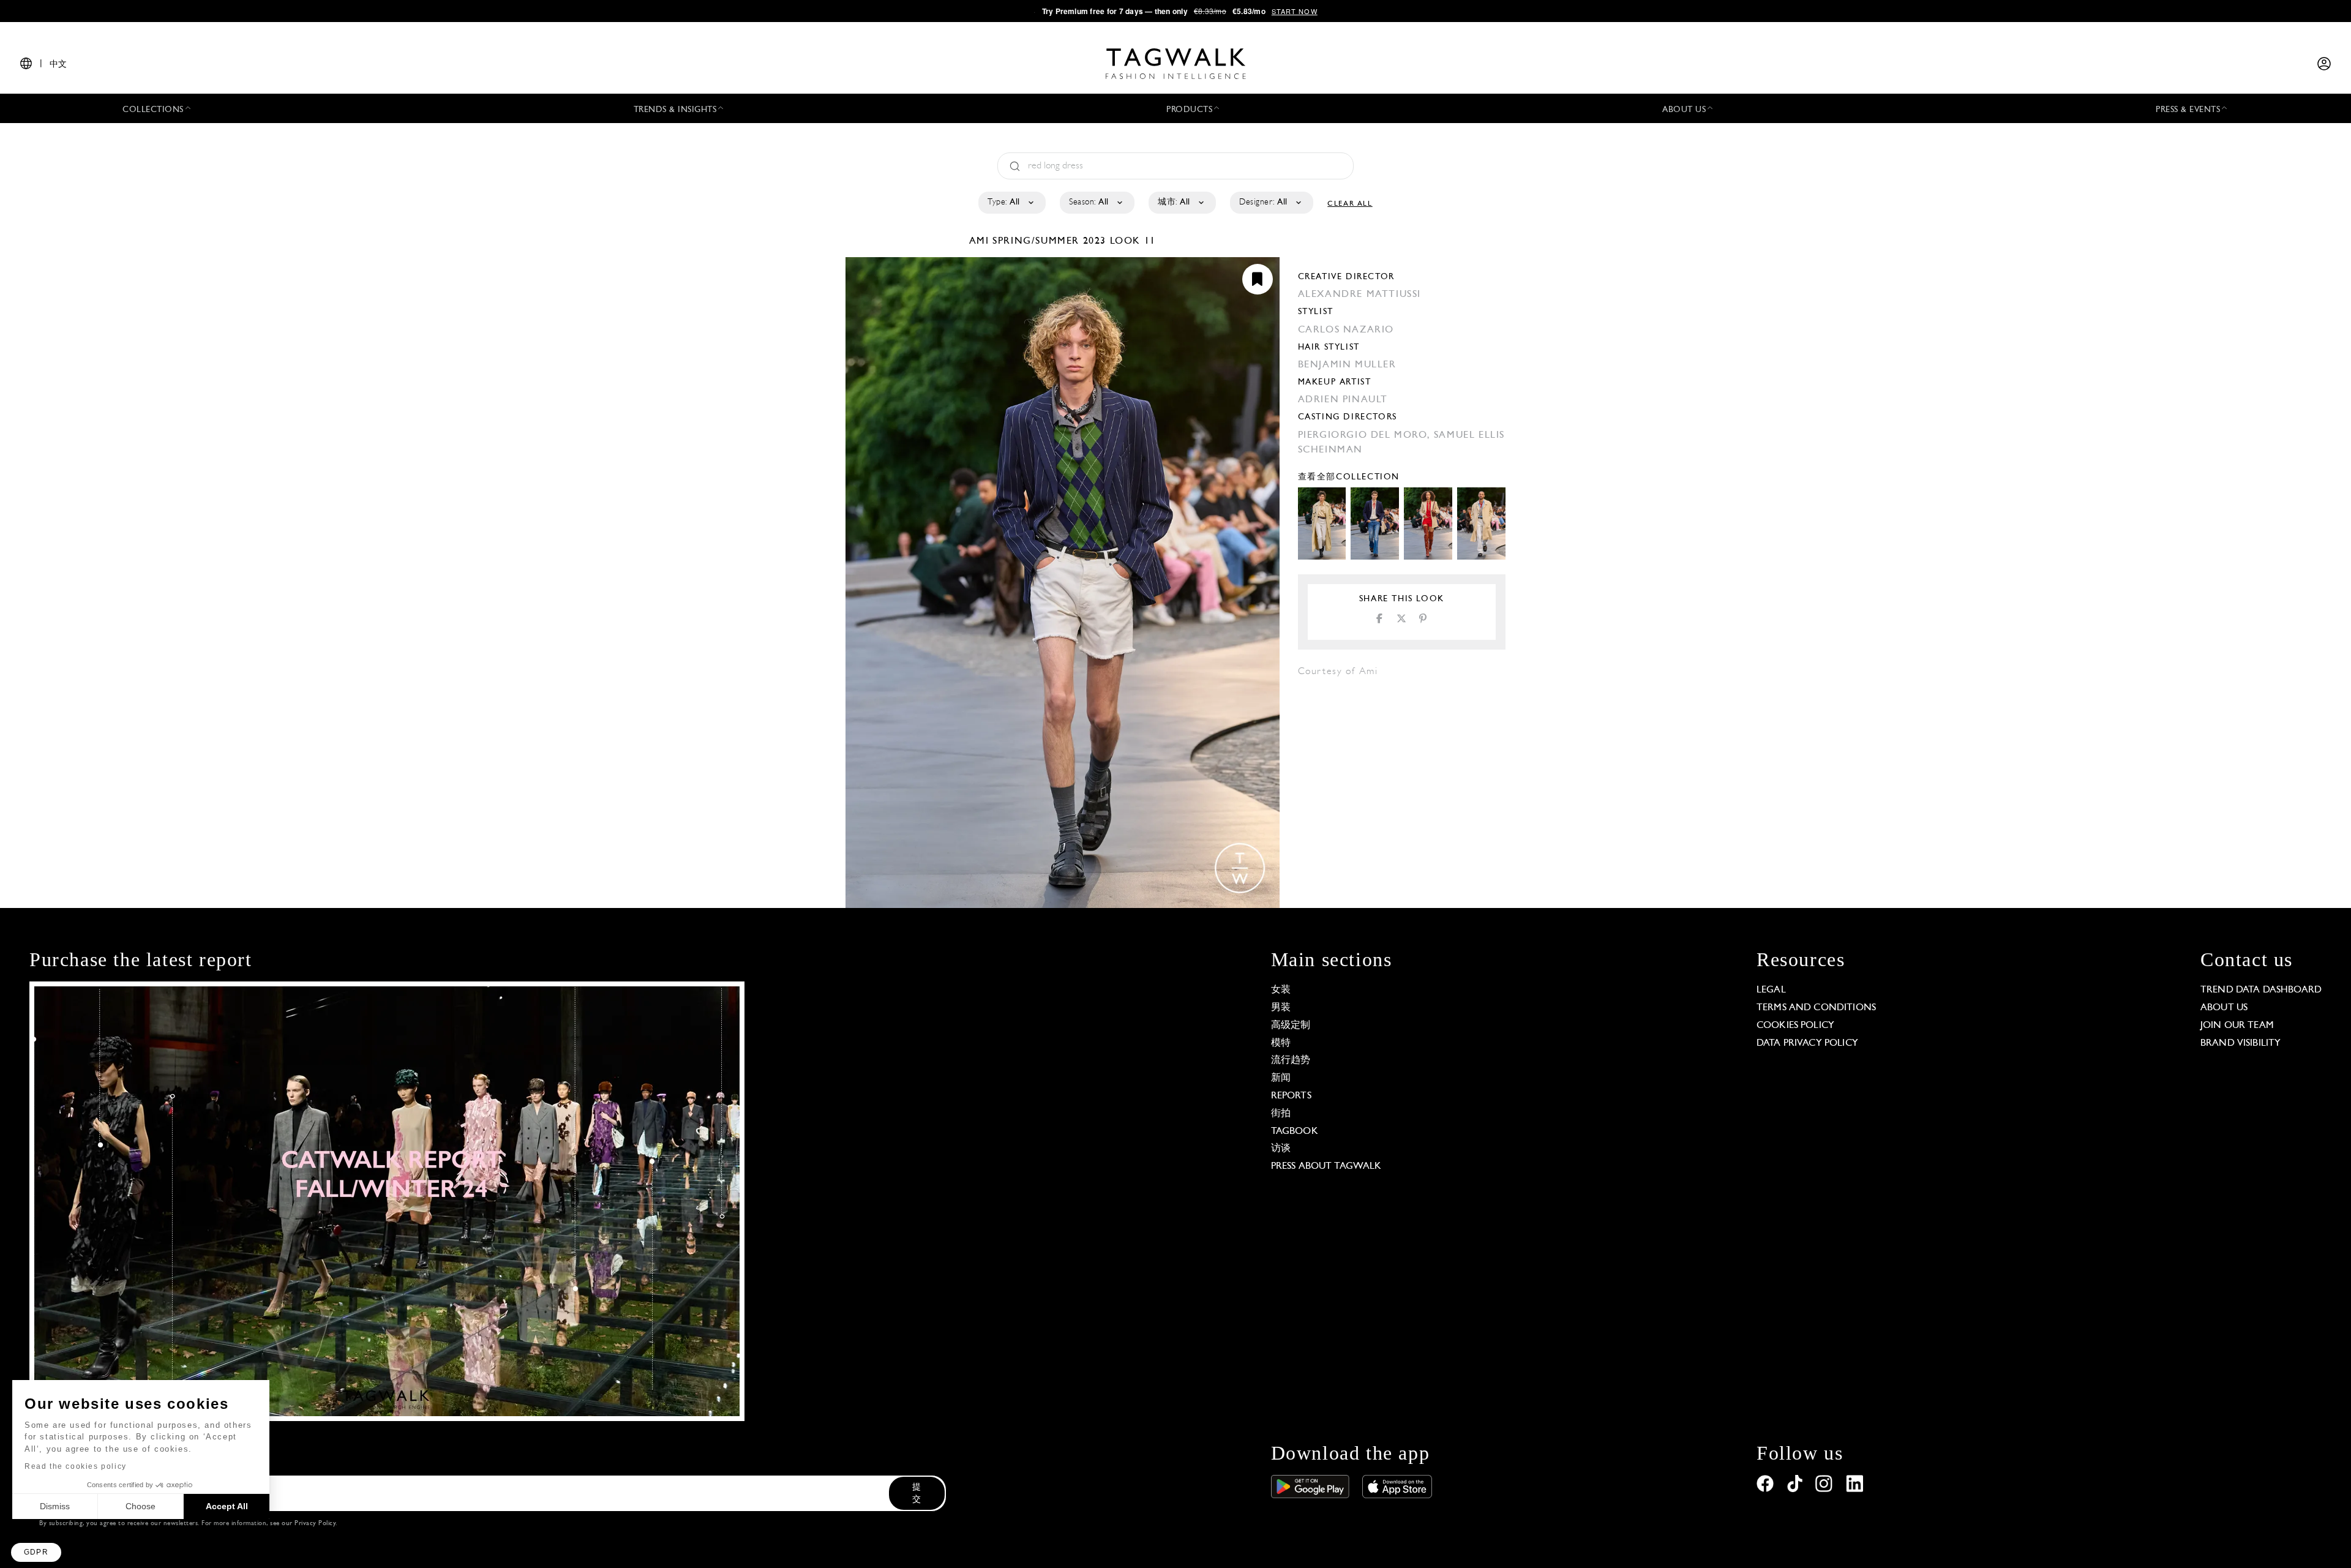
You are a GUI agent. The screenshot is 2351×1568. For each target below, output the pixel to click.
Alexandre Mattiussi (1359, 294)
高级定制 (1291, 1026)
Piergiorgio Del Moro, (1366, 435)
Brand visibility (2240, 1043)
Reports (1291, 1096)
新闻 (1281, 1078)
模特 (1281, 1043)
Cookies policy (1795, 1026)
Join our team (2237, 1026)
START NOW (1295, 11)
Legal (1771, 990)
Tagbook (1295, 1131)
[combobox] (1011, 203)
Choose (141, 1506)
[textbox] (1011, 203)
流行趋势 (1291, 1060)
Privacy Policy (315, 1524)
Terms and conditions (1816, 1008)
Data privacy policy (1807, 1043)
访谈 (1281, 1149)
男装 (1281, 1008)
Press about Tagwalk (1326, 1166)
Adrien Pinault (1343, 400)
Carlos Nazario (1346, 330)
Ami (981, 241)
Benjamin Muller (1347, 365)
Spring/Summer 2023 (1049, 241)
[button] (36, 1552)
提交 (917, 1494)
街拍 (1281, 1114)
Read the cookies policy (76, 1466)
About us (2224, 1008)
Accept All (227, 1506)
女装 (1281, 990)
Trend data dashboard (2261, 990)
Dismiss (55, 1506)
